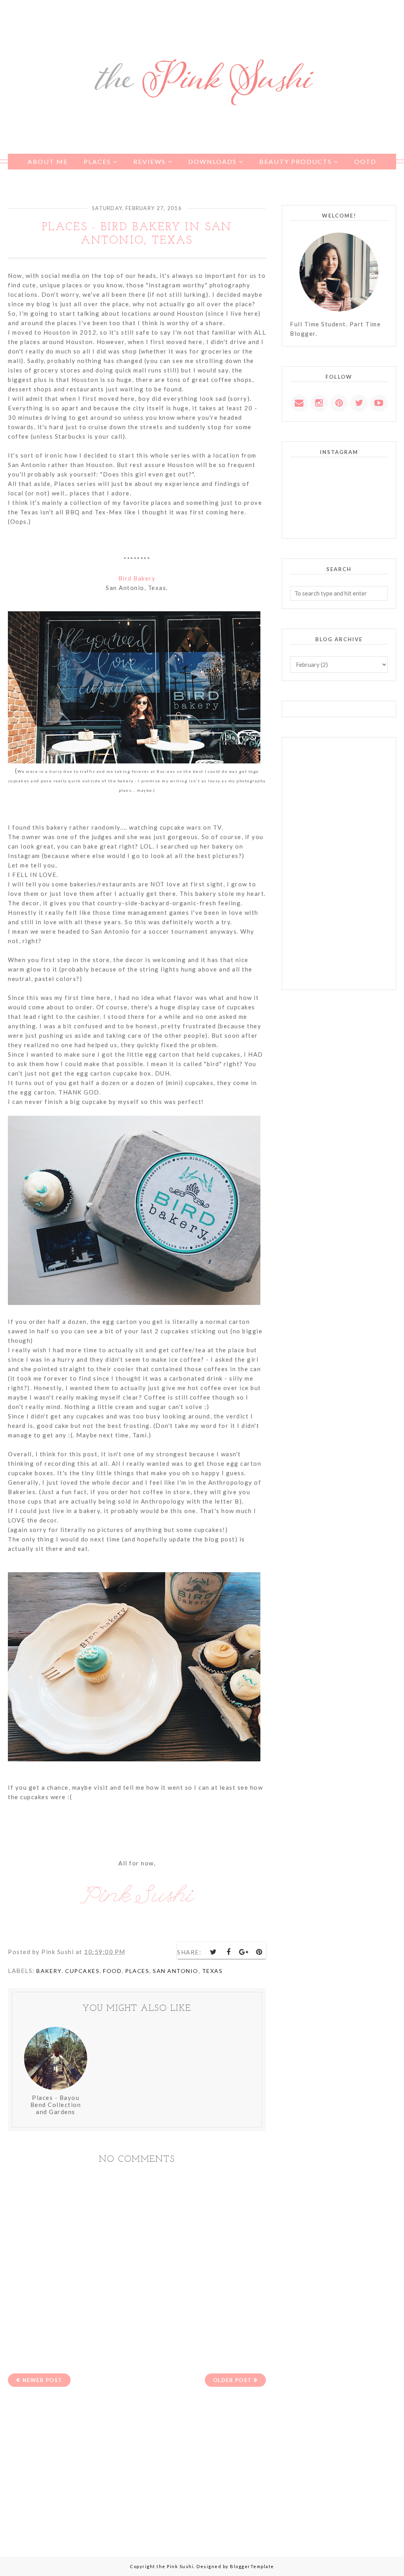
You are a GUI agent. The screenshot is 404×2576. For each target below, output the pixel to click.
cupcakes (82, 1971)
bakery (49, 1971)
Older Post (232, 2380)
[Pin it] (259, 1952)
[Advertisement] (137, 2466)
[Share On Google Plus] (244, 1952)
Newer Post (42, 2380)
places (137, 1971)
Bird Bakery (137, 578)
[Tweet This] (214, 1952)
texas (212, 1971)
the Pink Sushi (175, 2566)
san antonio (176, 1971)
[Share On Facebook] (229, 1952)
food (112, 1971)
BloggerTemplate (252, 2566)
